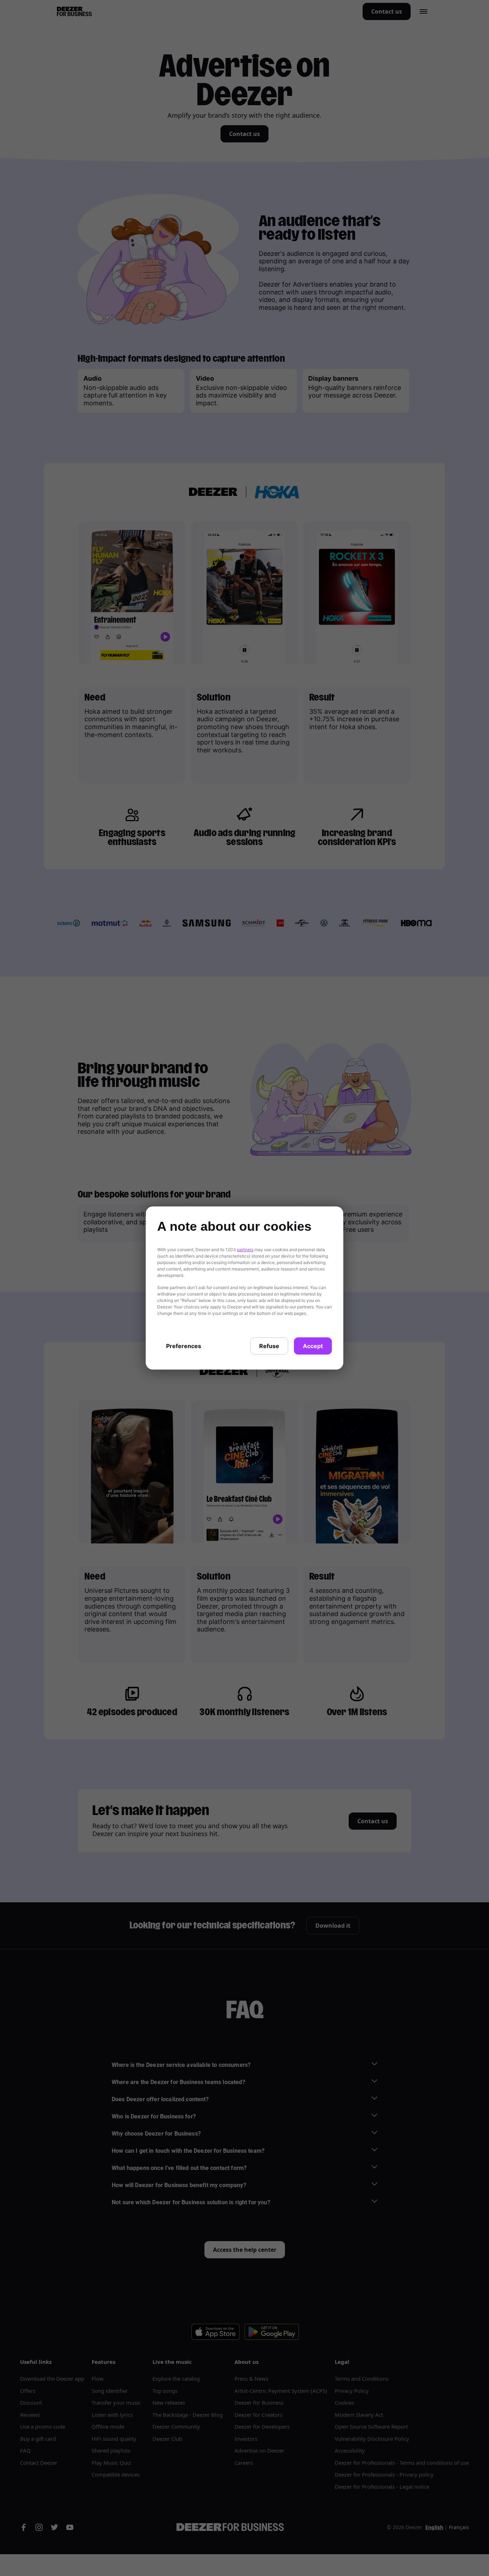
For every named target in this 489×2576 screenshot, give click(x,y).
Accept (313, 1346)
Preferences (184, 1346)
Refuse (269, 1346)
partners (245, 1250)
